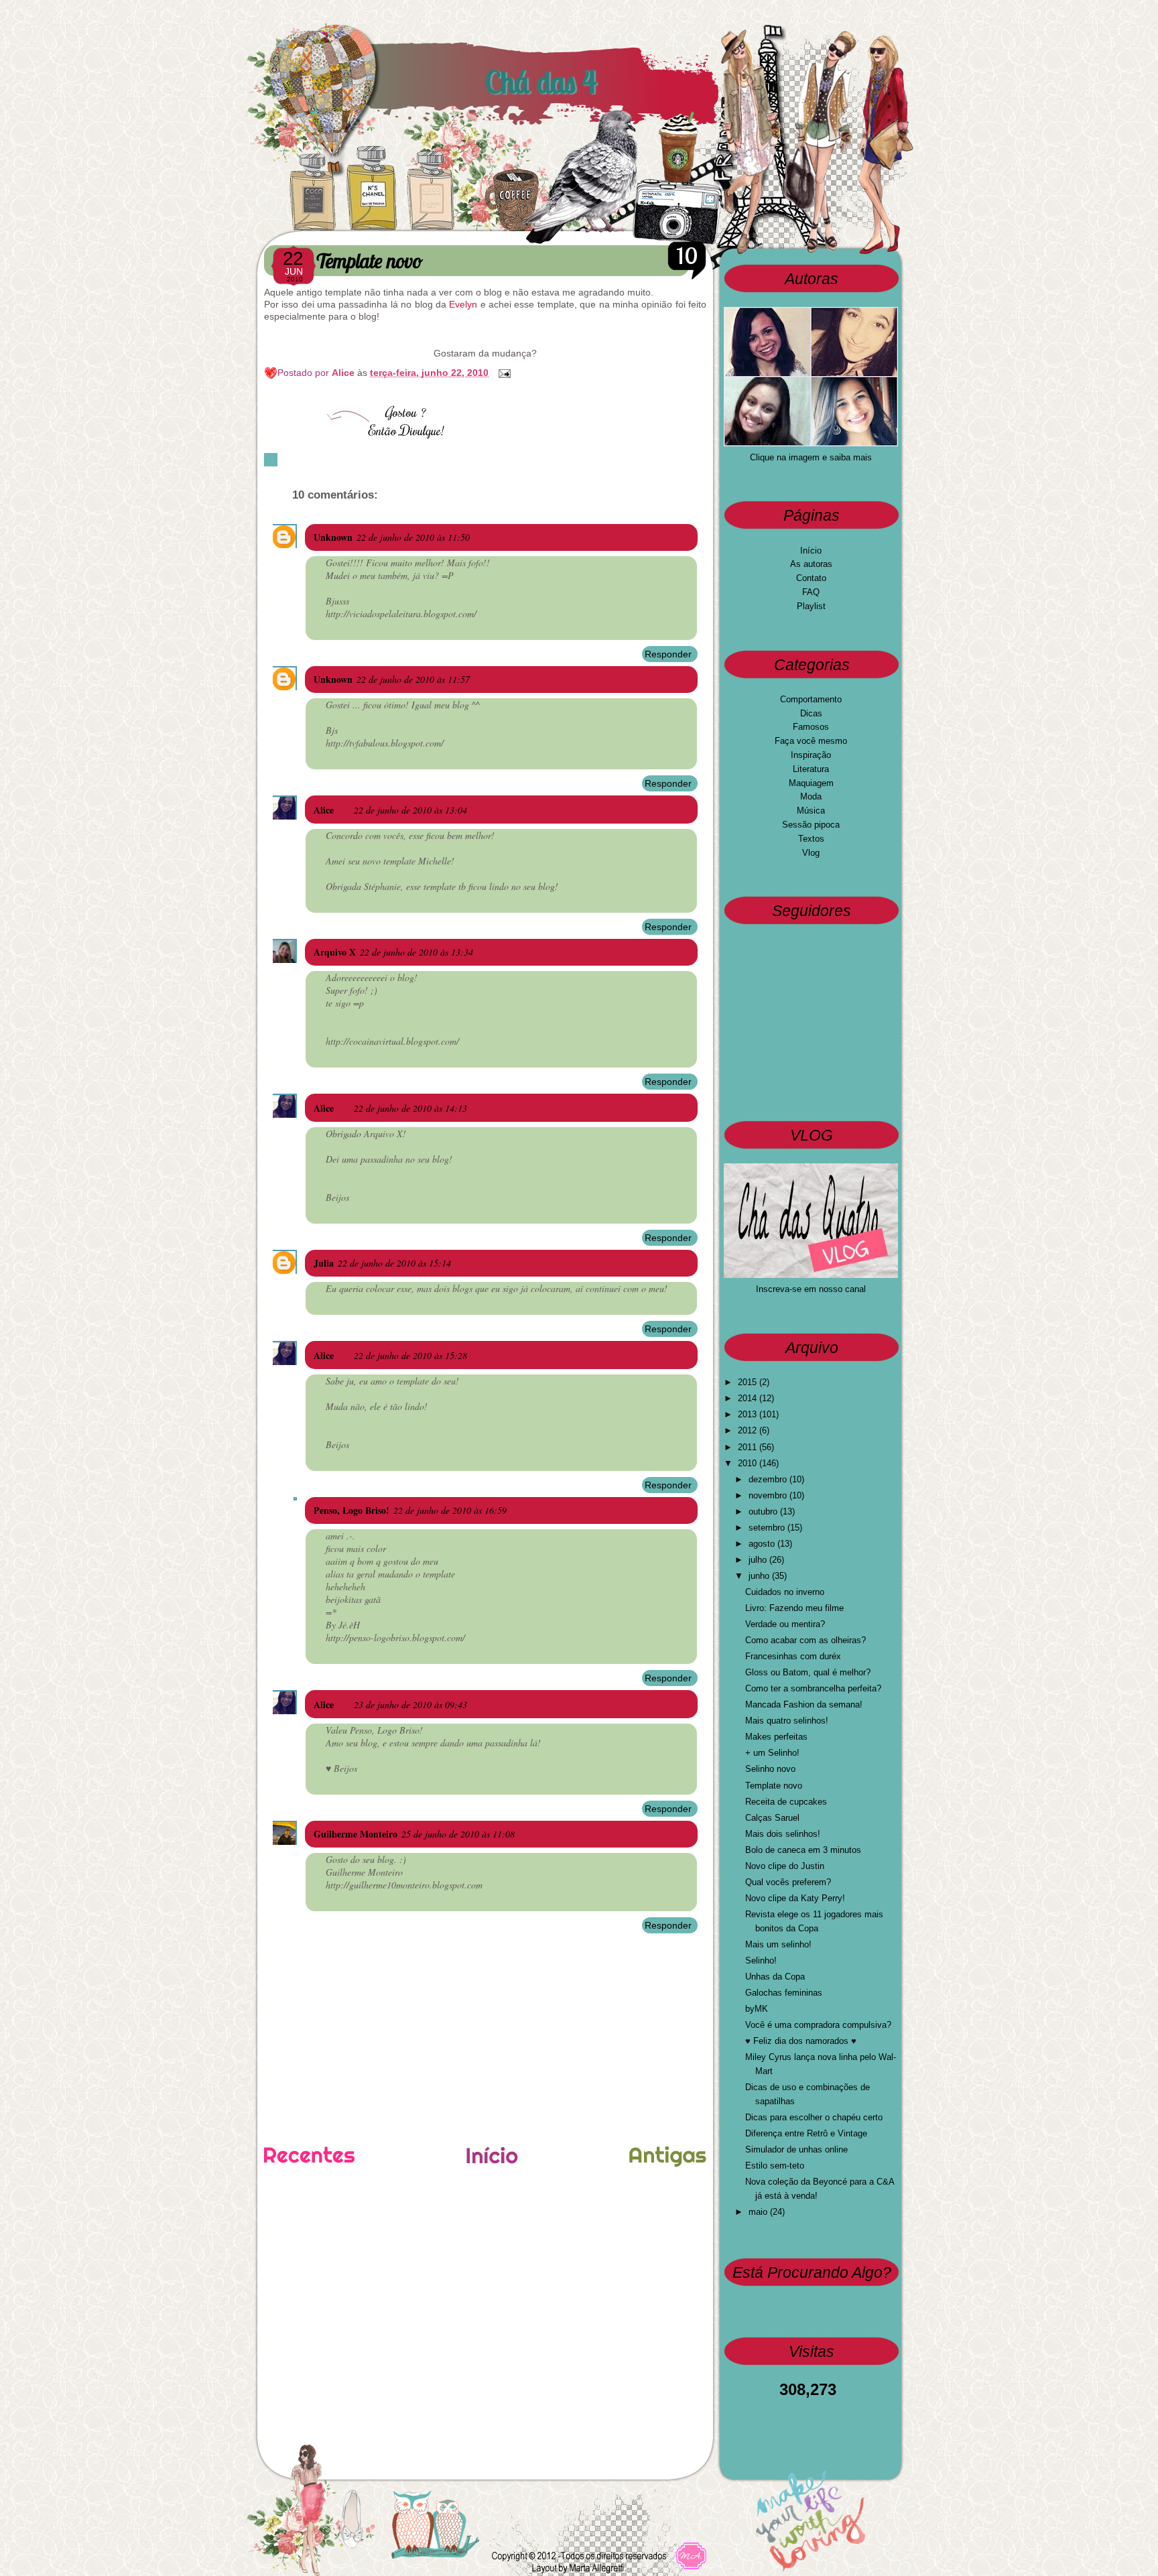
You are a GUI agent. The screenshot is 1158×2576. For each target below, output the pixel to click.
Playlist (811, 606)
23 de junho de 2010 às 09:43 (410, 1704)
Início (811, 551)
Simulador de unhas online (796, 2149)
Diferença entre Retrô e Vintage (806, 2133)
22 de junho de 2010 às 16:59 (450, 1510)
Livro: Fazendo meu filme (794, 1608)
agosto (763, 1544)
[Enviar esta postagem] (502, 373)
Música (811, 811)
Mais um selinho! (778, 1944)
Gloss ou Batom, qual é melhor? (808, 1672)
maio (759, 2212)
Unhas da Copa (775, 1977)
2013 (749, 1414)
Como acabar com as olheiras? (806, 1640)
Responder (668, 654)
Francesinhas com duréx (793, 1656)
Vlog (811, 853)
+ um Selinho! (772, 1753)
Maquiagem (811, 783)
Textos (811, 839)
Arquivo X (335, 952)
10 (687, 256)
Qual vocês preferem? (788, 1882)
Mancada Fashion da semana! (804, 1704)
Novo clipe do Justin (785, 1866)
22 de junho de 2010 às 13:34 (416, 952)
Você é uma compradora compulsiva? (818, 2025)
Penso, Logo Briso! (351, 1510)
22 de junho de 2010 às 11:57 (413, 679)
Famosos (811, 727)
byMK (757, 2009)
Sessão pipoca (811, 825)
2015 (749, 1382)
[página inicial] (492, 2161)
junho (760, 1576)
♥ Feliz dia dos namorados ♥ (801, 2041)
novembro (769, 1495)
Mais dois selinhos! (783, 1834)
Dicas (811, 713)
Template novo (774, 1786)
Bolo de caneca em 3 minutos (803, 1850)
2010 (749, 1463)
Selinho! (761, 1960)
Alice (344, 373)
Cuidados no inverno (785, 1592)
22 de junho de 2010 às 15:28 (410, 1355)
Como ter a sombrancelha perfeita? (813, 1688)
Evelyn (463, 304)
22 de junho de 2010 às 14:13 (410, 1108)
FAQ (811, 592)
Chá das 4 (541, 82)
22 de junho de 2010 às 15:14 (394, 1263)
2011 (749, 1447)
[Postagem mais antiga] (668, 2158)
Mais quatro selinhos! (787, 1721)
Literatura (811, 769)
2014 (749, 1398)
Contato (811, 578)
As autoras (811, 564)
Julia (324, 1263)
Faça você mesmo (811, 741)
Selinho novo (770, 1769)
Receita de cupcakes (786, 1802)
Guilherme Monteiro (356, 1834)
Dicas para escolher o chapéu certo (814, 2117)
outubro (764, 1511)
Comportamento (811, 699)
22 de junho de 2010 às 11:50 (413, 537)
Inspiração (811, 755)
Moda (811, 796)
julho (759, 1560)
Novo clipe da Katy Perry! (795, 1898)
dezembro (769, 1479)
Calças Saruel (772, 1818)
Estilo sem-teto (775, 2166)
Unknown (333, 537)
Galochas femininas (784, 1993)
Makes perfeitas (776, 1737)
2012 (749, 1430)
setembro (768, 1528)
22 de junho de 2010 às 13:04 (410, 810)
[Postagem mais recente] (309, 2156)
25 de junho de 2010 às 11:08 (458, 1834)
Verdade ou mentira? (785, 1624)
